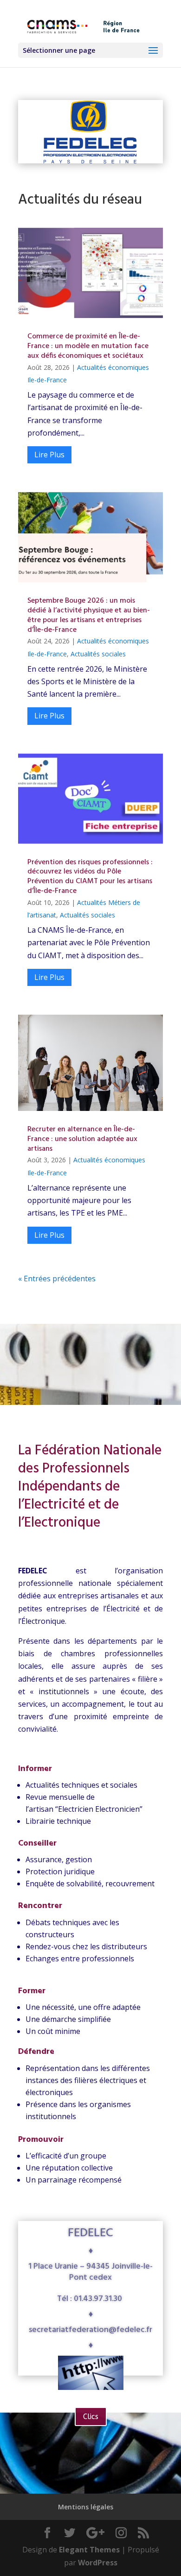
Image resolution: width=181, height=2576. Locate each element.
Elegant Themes (89, 2550)
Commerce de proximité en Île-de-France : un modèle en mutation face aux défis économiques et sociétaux (88, 346)
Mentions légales (86, 2507)
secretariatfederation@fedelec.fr (90, 2330)
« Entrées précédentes (57, 1279)
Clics (91, 2417)
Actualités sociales (98, 654)
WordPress (98, 2563)
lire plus (49, 455)
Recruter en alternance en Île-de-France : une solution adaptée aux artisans (82, 1139)
